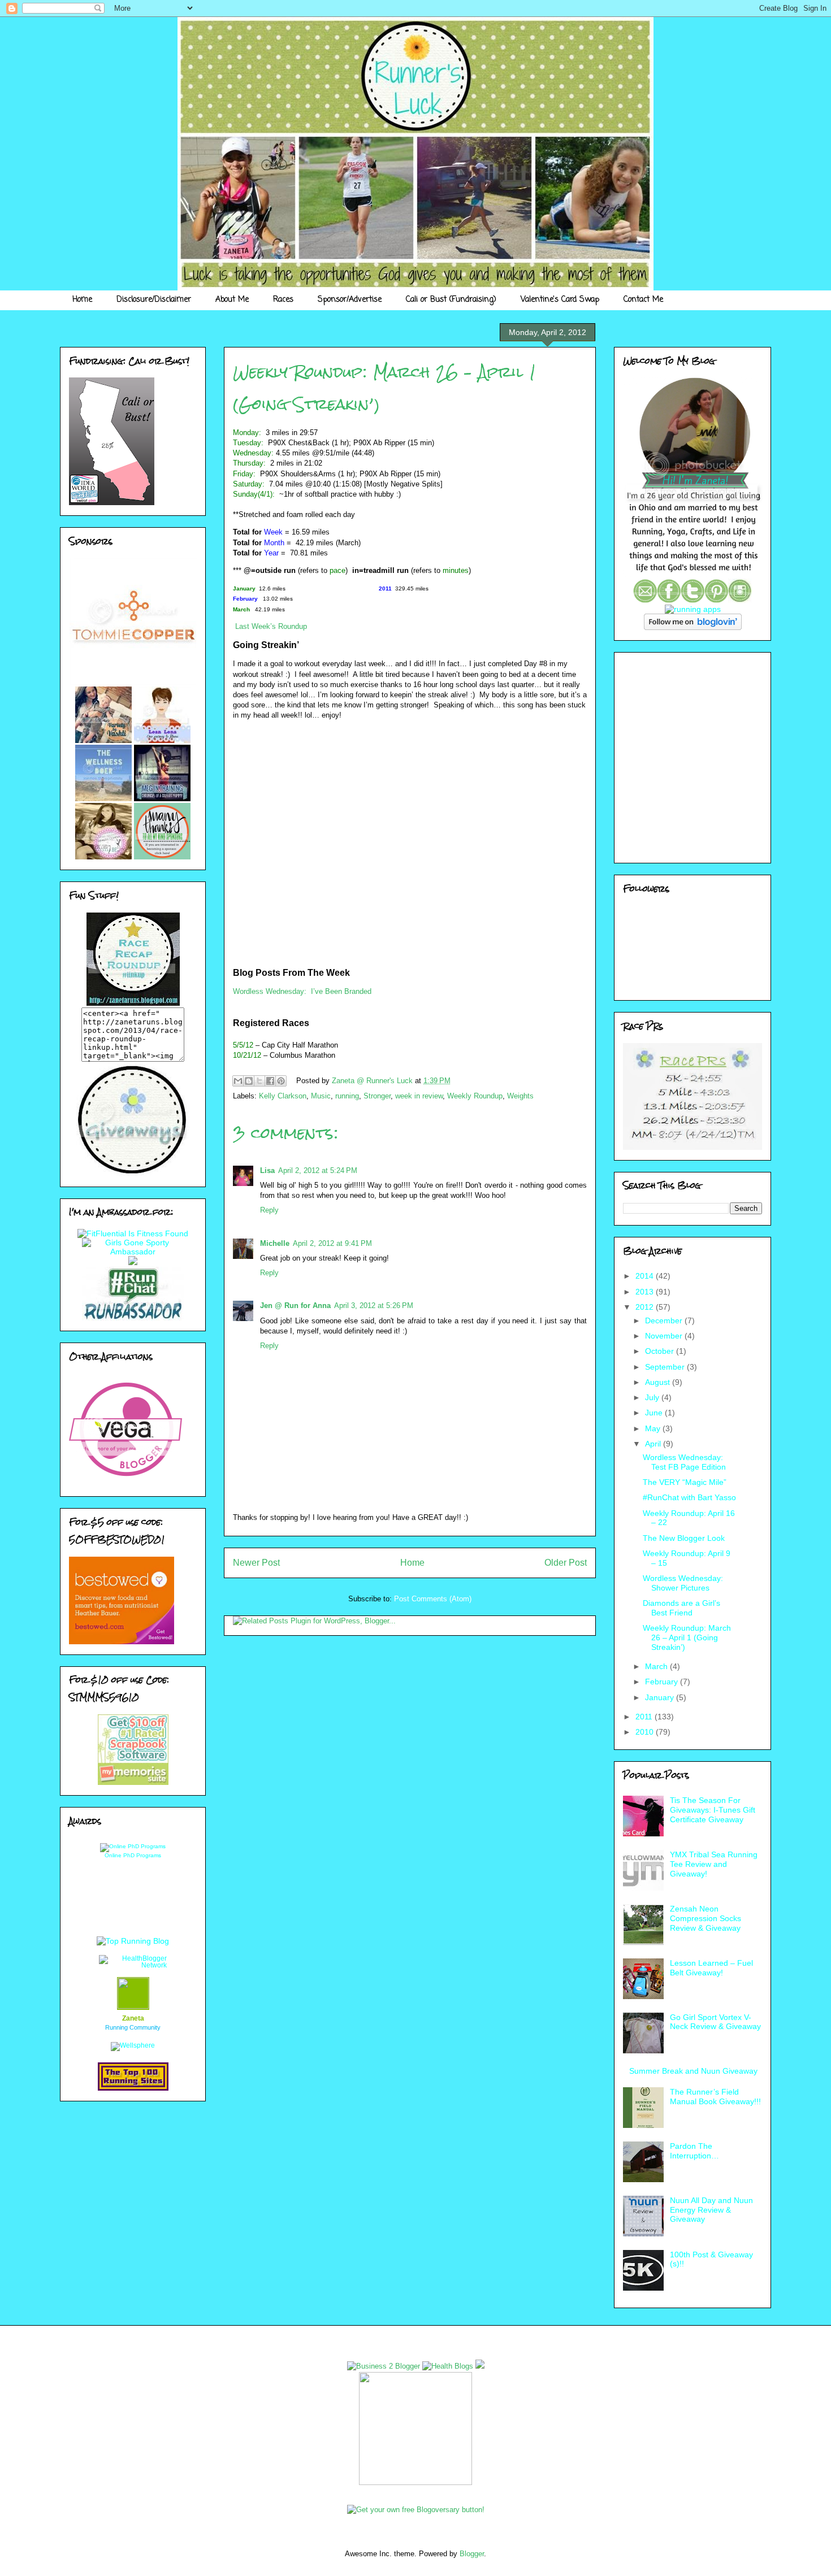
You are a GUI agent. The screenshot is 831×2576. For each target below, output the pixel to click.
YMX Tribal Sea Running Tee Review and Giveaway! (714, 1864)
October (661, 1351)
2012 (646, 1307)
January (661, 1697)
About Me (232, 300)
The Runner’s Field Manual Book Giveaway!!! (715, 2097)
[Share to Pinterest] (281, 1081)
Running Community (133, 2027)
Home (82, 300)
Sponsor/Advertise (350, 300)
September (666, 1367)
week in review (419, 1096)
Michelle (275, 1243)
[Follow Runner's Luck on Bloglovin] (693, 627)
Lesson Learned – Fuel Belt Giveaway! (711, 1968)
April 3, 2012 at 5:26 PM (374, 1306)
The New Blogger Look (684, 1538)
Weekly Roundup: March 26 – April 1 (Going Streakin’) (687, 1637)
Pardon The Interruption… (694, 2151)
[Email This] (238, 1081)
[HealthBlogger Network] (133, 1965)
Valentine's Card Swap (560, 300)
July (653, 1397)
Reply (269, 1210)
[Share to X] (259, 1081)
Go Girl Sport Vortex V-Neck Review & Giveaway (715, 2022)
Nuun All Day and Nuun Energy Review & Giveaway (711, 2210)
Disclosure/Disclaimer (154, 300)
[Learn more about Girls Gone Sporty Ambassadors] (133, 1247)
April (654, 1444)
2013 (646, 1292)
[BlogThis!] (249, 1081)
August (659, 1382)
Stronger (377, 1096)
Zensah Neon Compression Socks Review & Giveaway (706, 1918)
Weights (520, 1096)
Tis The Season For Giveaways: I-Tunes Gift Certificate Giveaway (713, 1810)
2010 (646, 1732)
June (655, 1413)
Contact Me (643, 300)
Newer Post (256, 1563)
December (665, 1320)
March (657, 1666)
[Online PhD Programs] (133, 1846)
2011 (645, 1717)
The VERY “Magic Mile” (685, 1482)
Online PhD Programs (133, 1855)
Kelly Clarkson (283, 1096)
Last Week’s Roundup (271, 626)
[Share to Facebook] (270, 1081)
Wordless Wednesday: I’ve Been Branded (302, 991)
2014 (646, 1276)
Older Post (566, 1563)
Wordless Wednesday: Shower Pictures (683, 1583)
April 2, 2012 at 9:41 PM (332, 1243)
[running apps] (693, 609)
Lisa (267, 1170)
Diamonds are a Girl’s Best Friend (681, 1608)
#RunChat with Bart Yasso (689, 1497)
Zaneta (133, 2018)
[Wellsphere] (133, 2045)
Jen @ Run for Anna (295, 1306)
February (663, 1682)
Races (283, 300)
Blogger (472, 2554)
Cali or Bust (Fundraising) (451, 300)
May (654, 1428)
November (665, 1336)
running (347, 1096)
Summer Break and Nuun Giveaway (693, 2071)
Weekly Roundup (475, 1096)
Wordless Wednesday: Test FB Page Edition (684, 1462)
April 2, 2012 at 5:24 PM (318, 1170)
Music (321, 1096)
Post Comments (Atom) (433, 1599)
